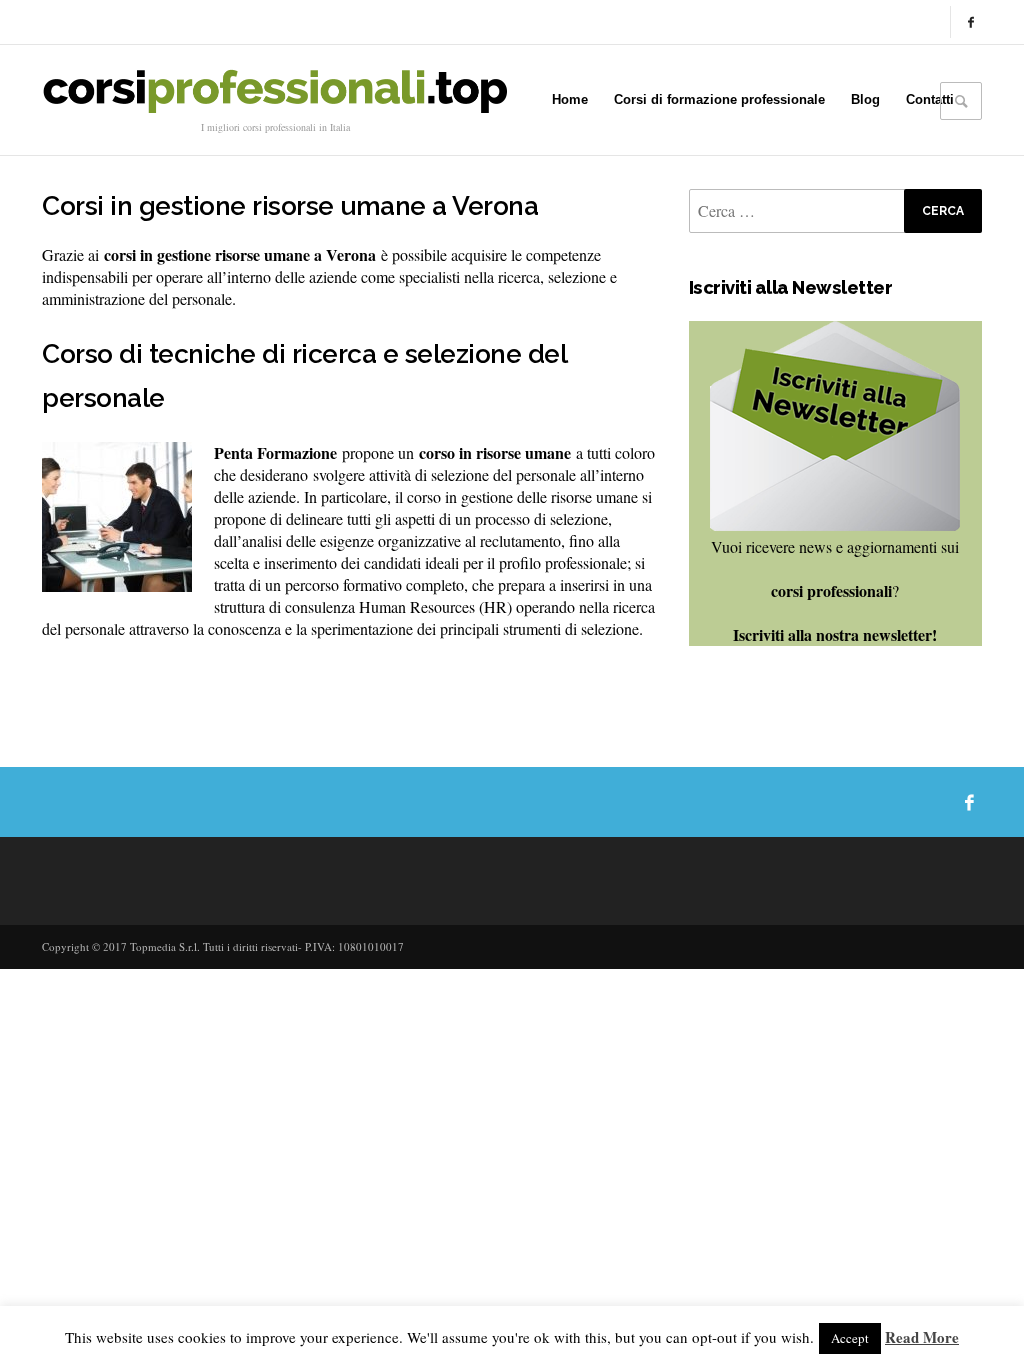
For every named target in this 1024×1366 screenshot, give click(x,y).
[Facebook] (971, 22)
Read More (922, 1337)
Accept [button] (850, 1338)
